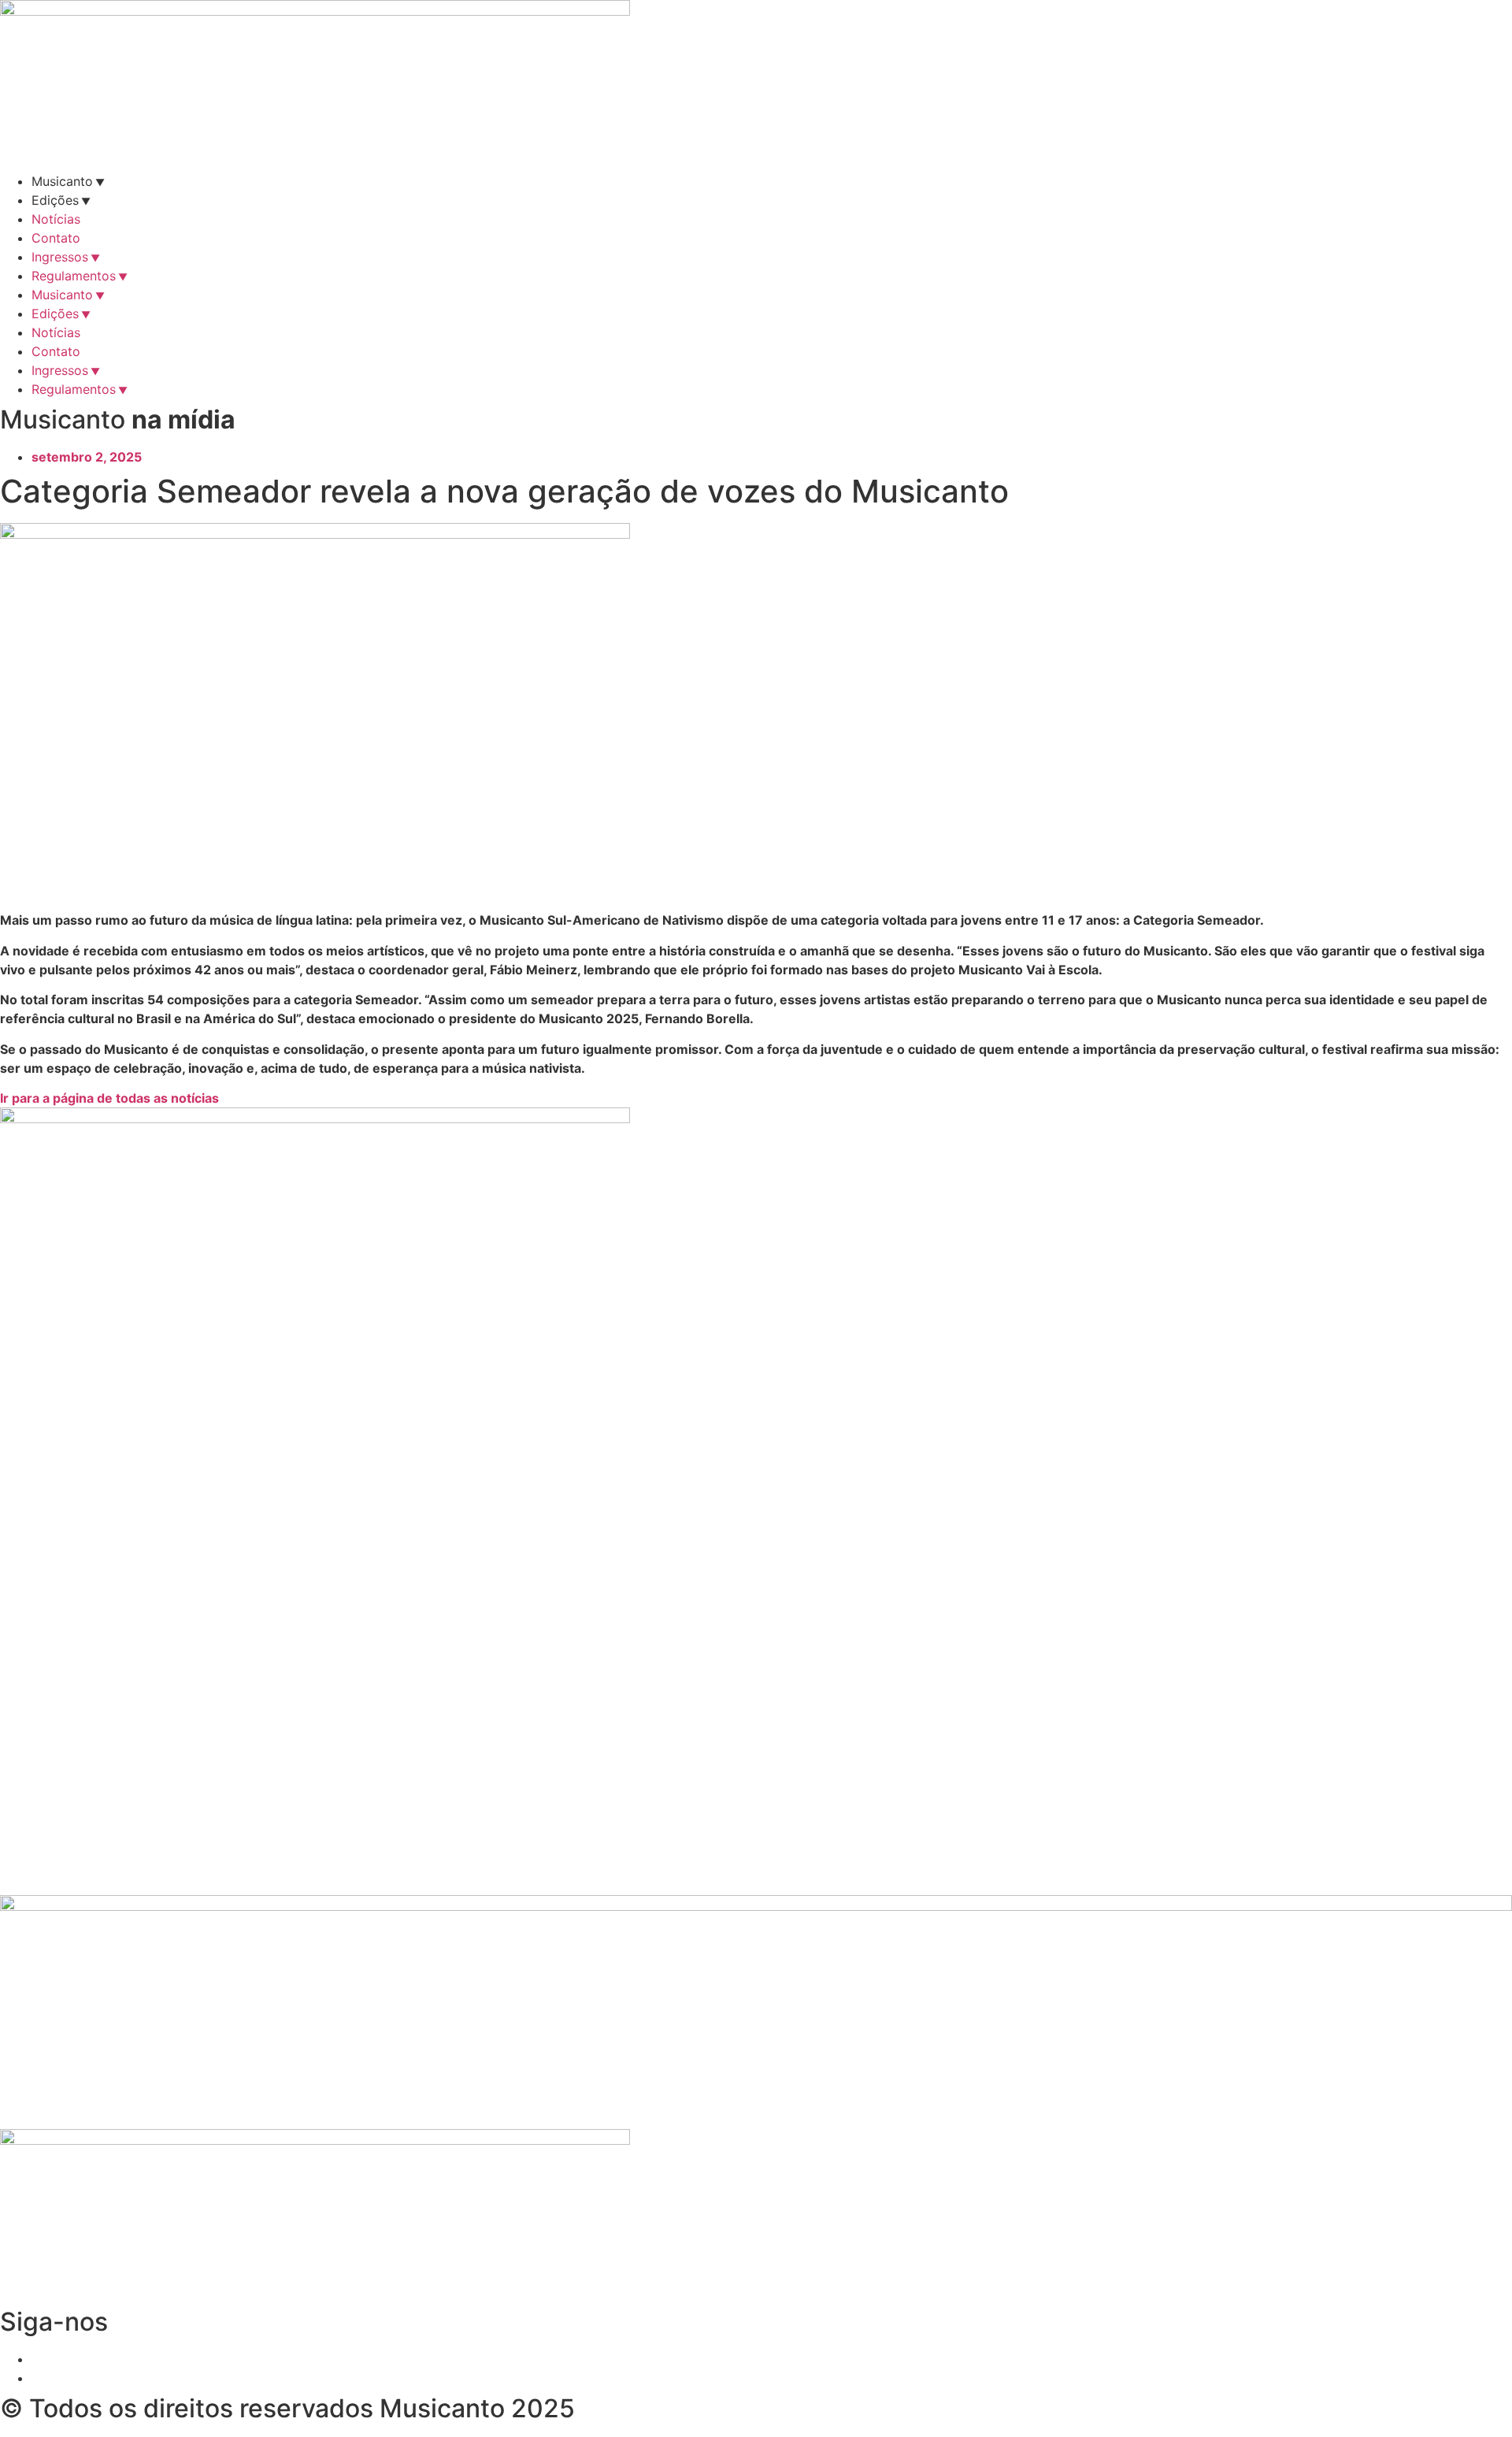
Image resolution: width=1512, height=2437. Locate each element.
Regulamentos (74, 276)
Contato (56, 238)
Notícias (56, 219)
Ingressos (60, 257)
